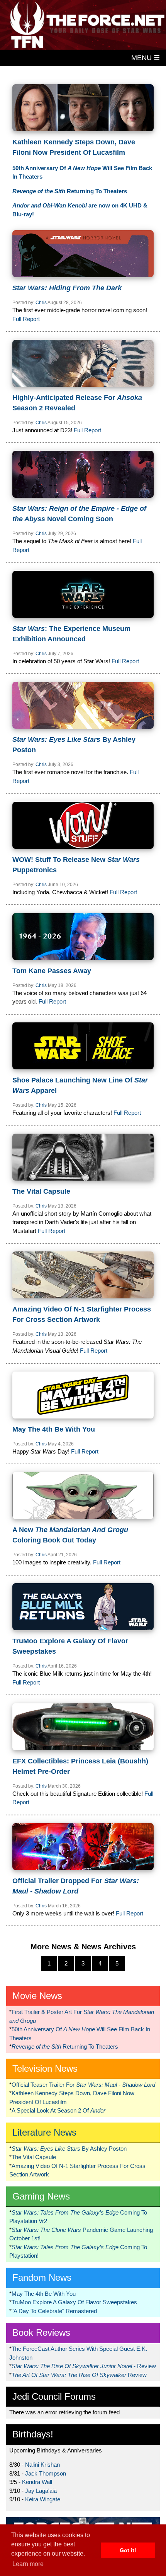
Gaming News (41, 2196)
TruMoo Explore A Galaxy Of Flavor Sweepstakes (74, 2302)
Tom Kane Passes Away (52, 971)
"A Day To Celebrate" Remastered (54, 2311)
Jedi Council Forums (54, 2396)
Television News (45, 2068)
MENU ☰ (146, 58)
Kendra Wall (37, 2482)
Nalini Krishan (42, 2465)
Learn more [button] (28, 2564)
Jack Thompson (46, 2473)
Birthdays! (33, 2434)
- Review (84, 2366)
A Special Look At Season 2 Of (58, 2110)
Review (79, 2375)
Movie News (37, 1996)
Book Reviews (41, 2333)
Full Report (26, 319)
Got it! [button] (128, 2550)
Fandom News (42, 2277)
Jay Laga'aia (41, 2491)
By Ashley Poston (69, 2149)
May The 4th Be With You (54, 1429)
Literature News (44, 2132)
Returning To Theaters (70, 191)
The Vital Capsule (41, 1191)
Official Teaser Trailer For (83, 2085)
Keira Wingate (43, 2499)
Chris (41, 303)
